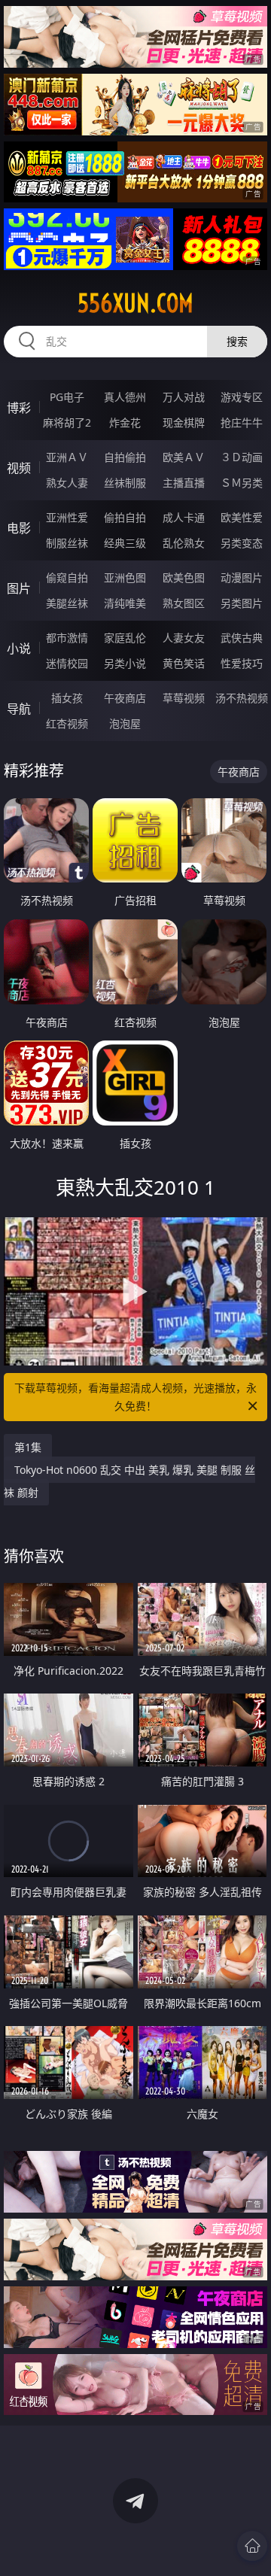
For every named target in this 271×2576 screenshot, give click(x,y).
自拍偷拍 (125, 457)
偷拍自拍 (125, 517)
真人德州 (125, 397)
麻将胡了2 (67, 422)
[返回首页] (252, 2546)
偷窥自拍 (67, 577)
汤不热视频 (242, 698)
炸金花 (125, 422)
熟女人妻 (67, 483)
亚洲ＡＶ (67, 457)
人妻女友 (184, 638)
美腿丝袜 (67, 603)
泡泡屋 (125, 723)
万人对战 (184, 397)
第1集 (28, 1447)
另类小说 (125, 663)
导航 (19, 709)
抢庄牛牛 (242, 422)
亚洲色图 (125, 577)
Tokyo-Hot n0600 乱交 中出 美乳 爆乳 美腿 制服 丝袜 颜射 (129, 1481)
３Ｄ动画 (242, 457)
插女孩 (67, 698)
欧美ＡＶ (184, 457)
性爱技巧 (242, 663)
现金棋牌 (184, 422)
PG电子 (67, 397)
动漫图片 (242, 577)
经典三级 (125, 543)
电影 (19, 528)
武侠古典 (242, 638)
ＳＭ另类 (242, 483)
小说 (19, 649)
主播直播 (184, 483)
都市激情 (67, 638)
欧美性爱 (242, 517)
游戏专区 (242, 397)
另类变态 (242, 543)
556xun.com (135, 303)
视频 (19, 468)
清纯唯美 (125, 603)
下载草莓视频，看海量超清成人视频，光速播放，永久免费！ (135, 1397)
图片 (19, 588)
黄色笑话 (184, 663)
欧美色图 (184, 577)
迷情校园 (67, 663)
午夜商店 (125, 698)
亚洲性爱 (67, 517)
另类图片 (242, 603)
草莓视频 (184, 698)
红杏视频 (67, 723)
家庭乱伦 (125, 638)
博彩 (19, 408)
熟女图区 (184, 603)
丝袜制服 (125, 483)
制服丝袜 (67, 543)
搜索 (237, 341)
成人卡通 (184, 517)
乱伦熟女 (184, 543)
